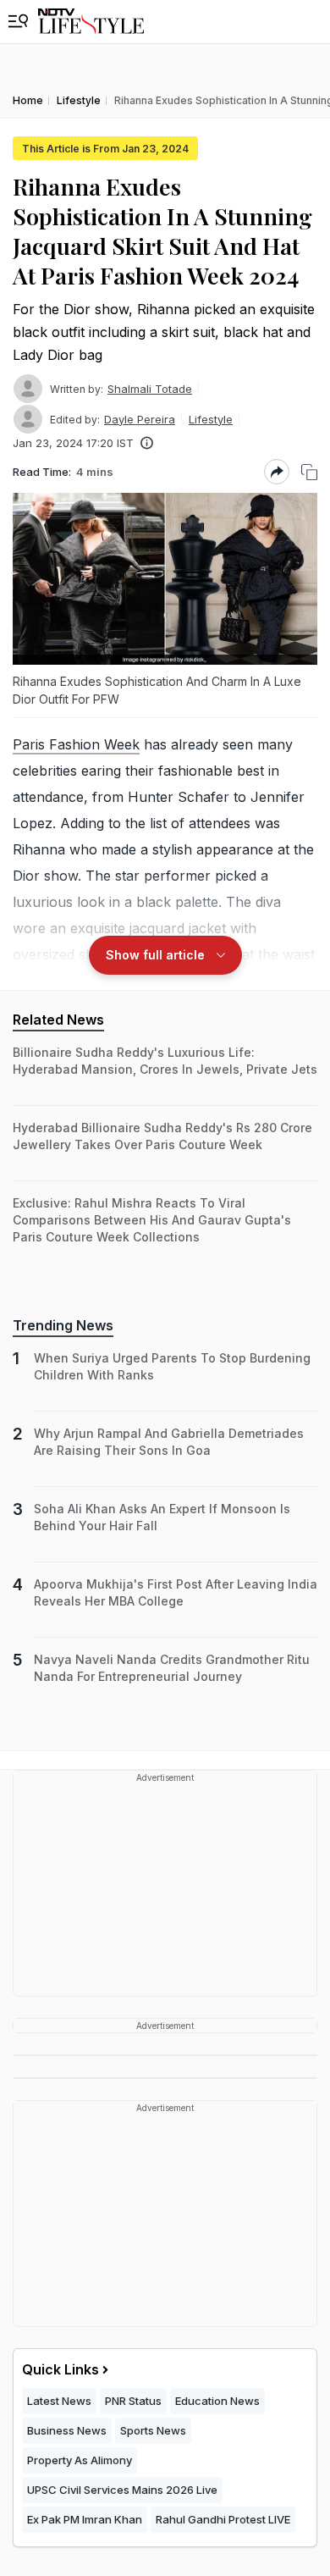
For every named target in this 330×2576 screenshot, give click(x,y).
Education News (217, 2401)
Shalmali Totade (150, 389)
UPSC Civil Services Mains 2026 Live (122, 2490)
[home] (91, 22)
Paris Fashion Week (76, 744)
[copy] (309, 472)
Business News (67, 2430)
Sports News (153, 2430)
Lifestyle (211, 419)
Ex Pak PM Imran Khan (85, 2519)
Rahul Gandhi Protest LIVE (223, 2519)
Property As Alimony (80, 2460)
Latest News (59, 2401)
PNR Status (133, 2401)
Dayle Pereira (140, 419)
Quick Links (60, 2369)
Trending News (63, 1325)
